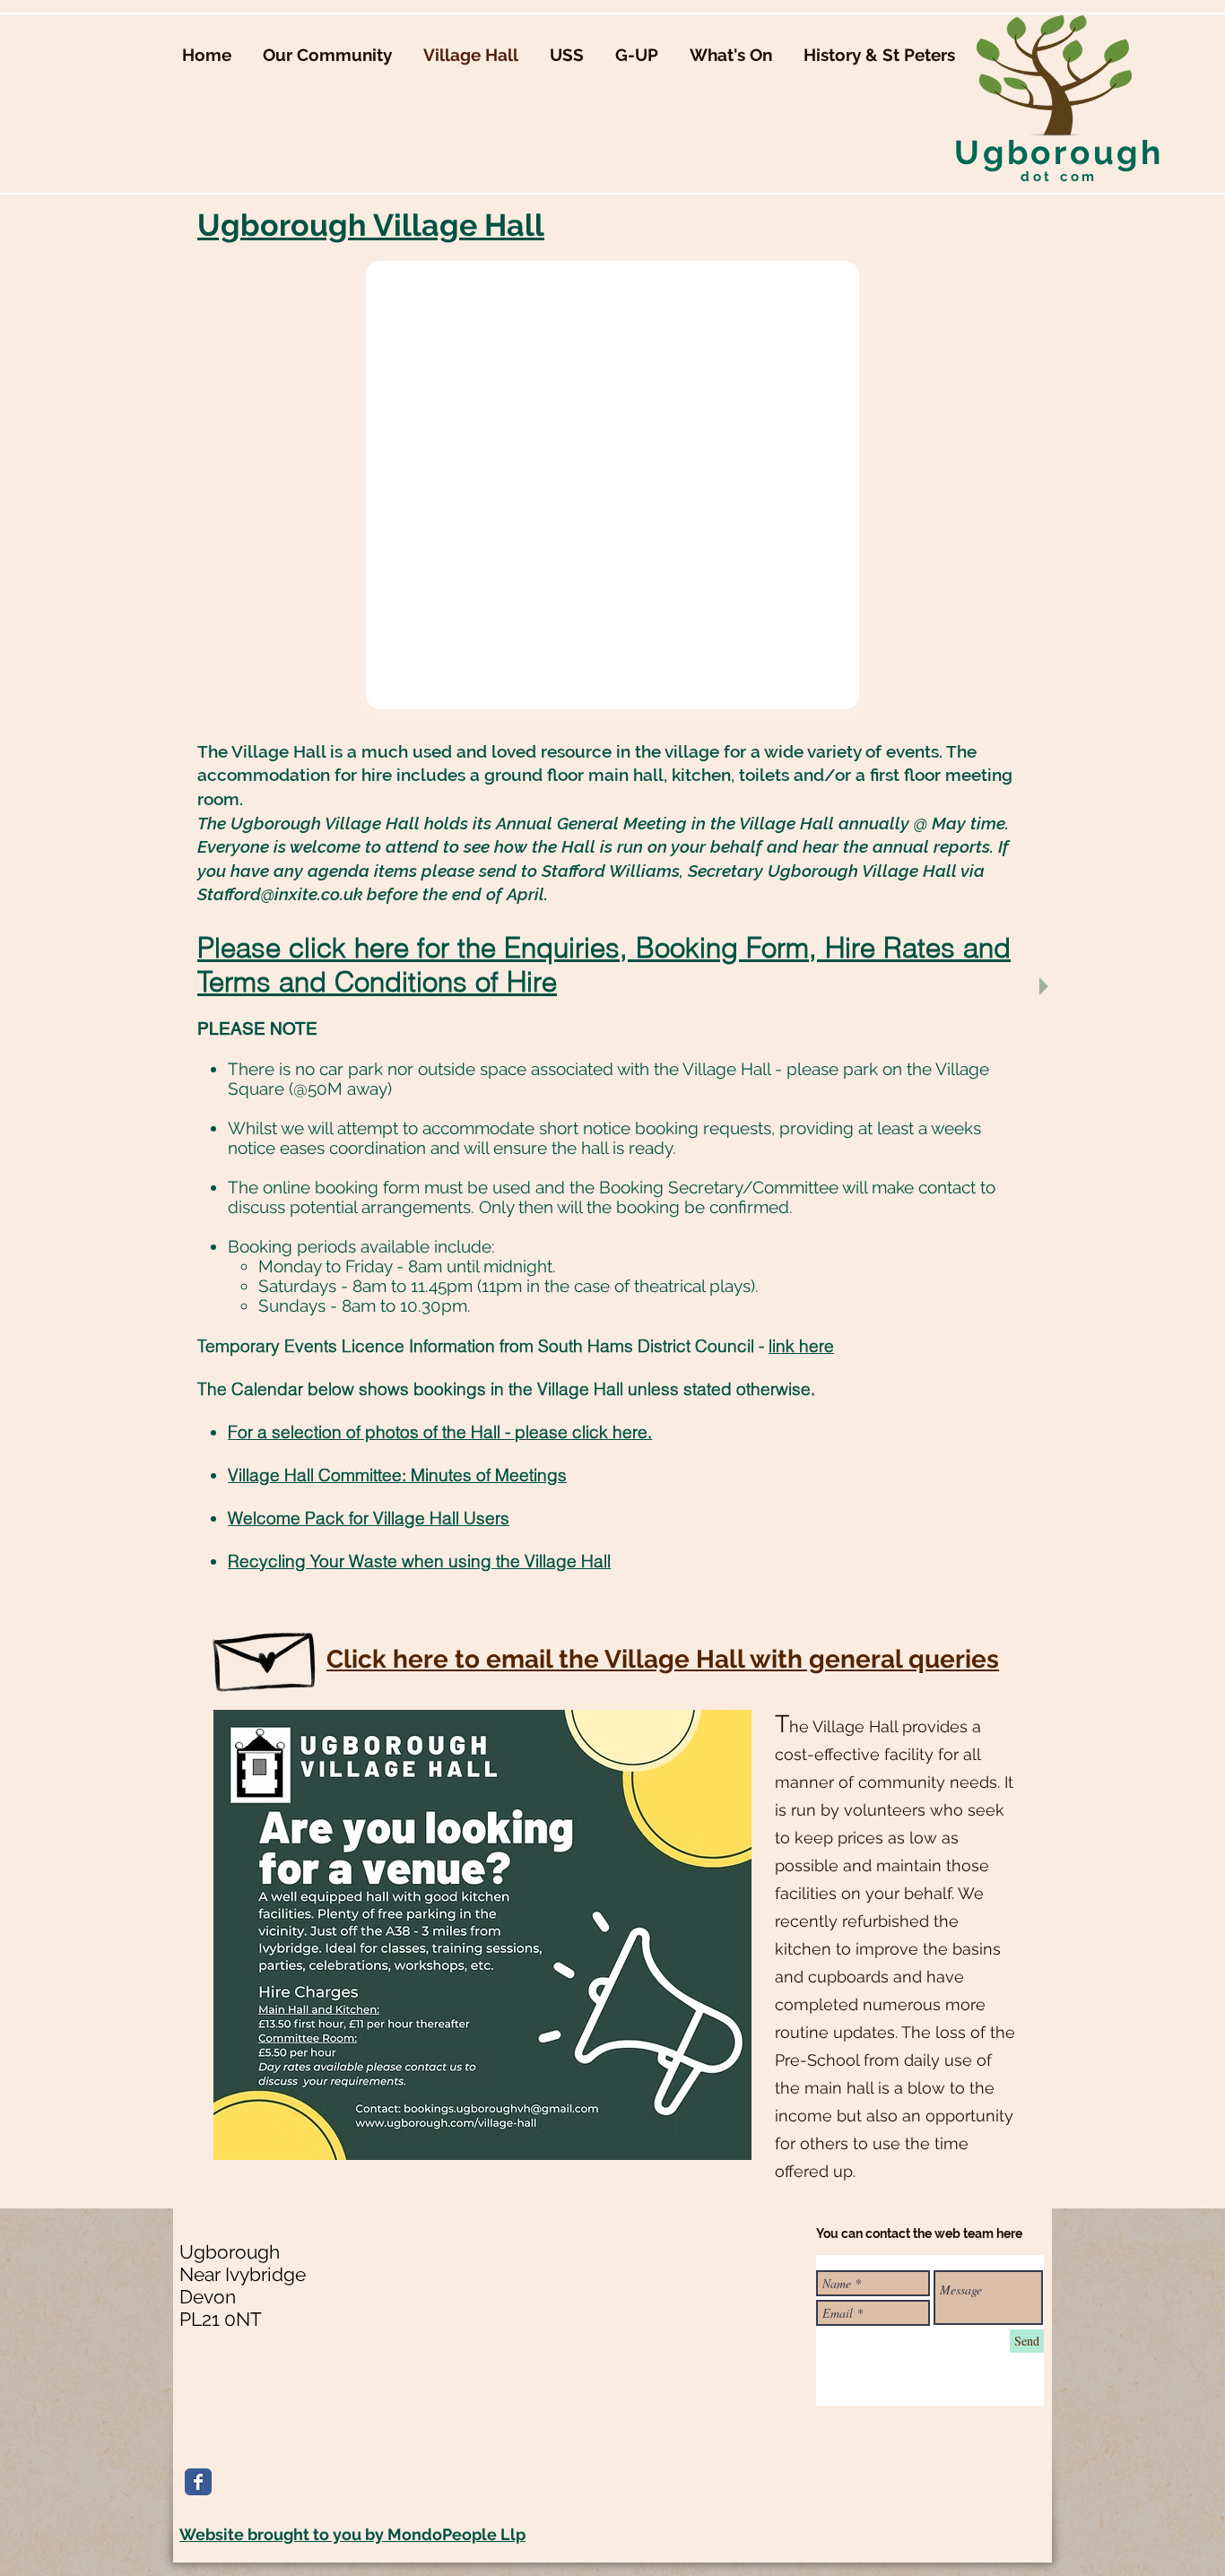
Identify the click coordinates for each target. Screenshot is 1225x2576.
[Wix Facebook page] (198, 2482)
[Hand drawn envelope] (267, 1653)
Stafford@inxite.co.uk (280, 894)
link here (801, 1346)
